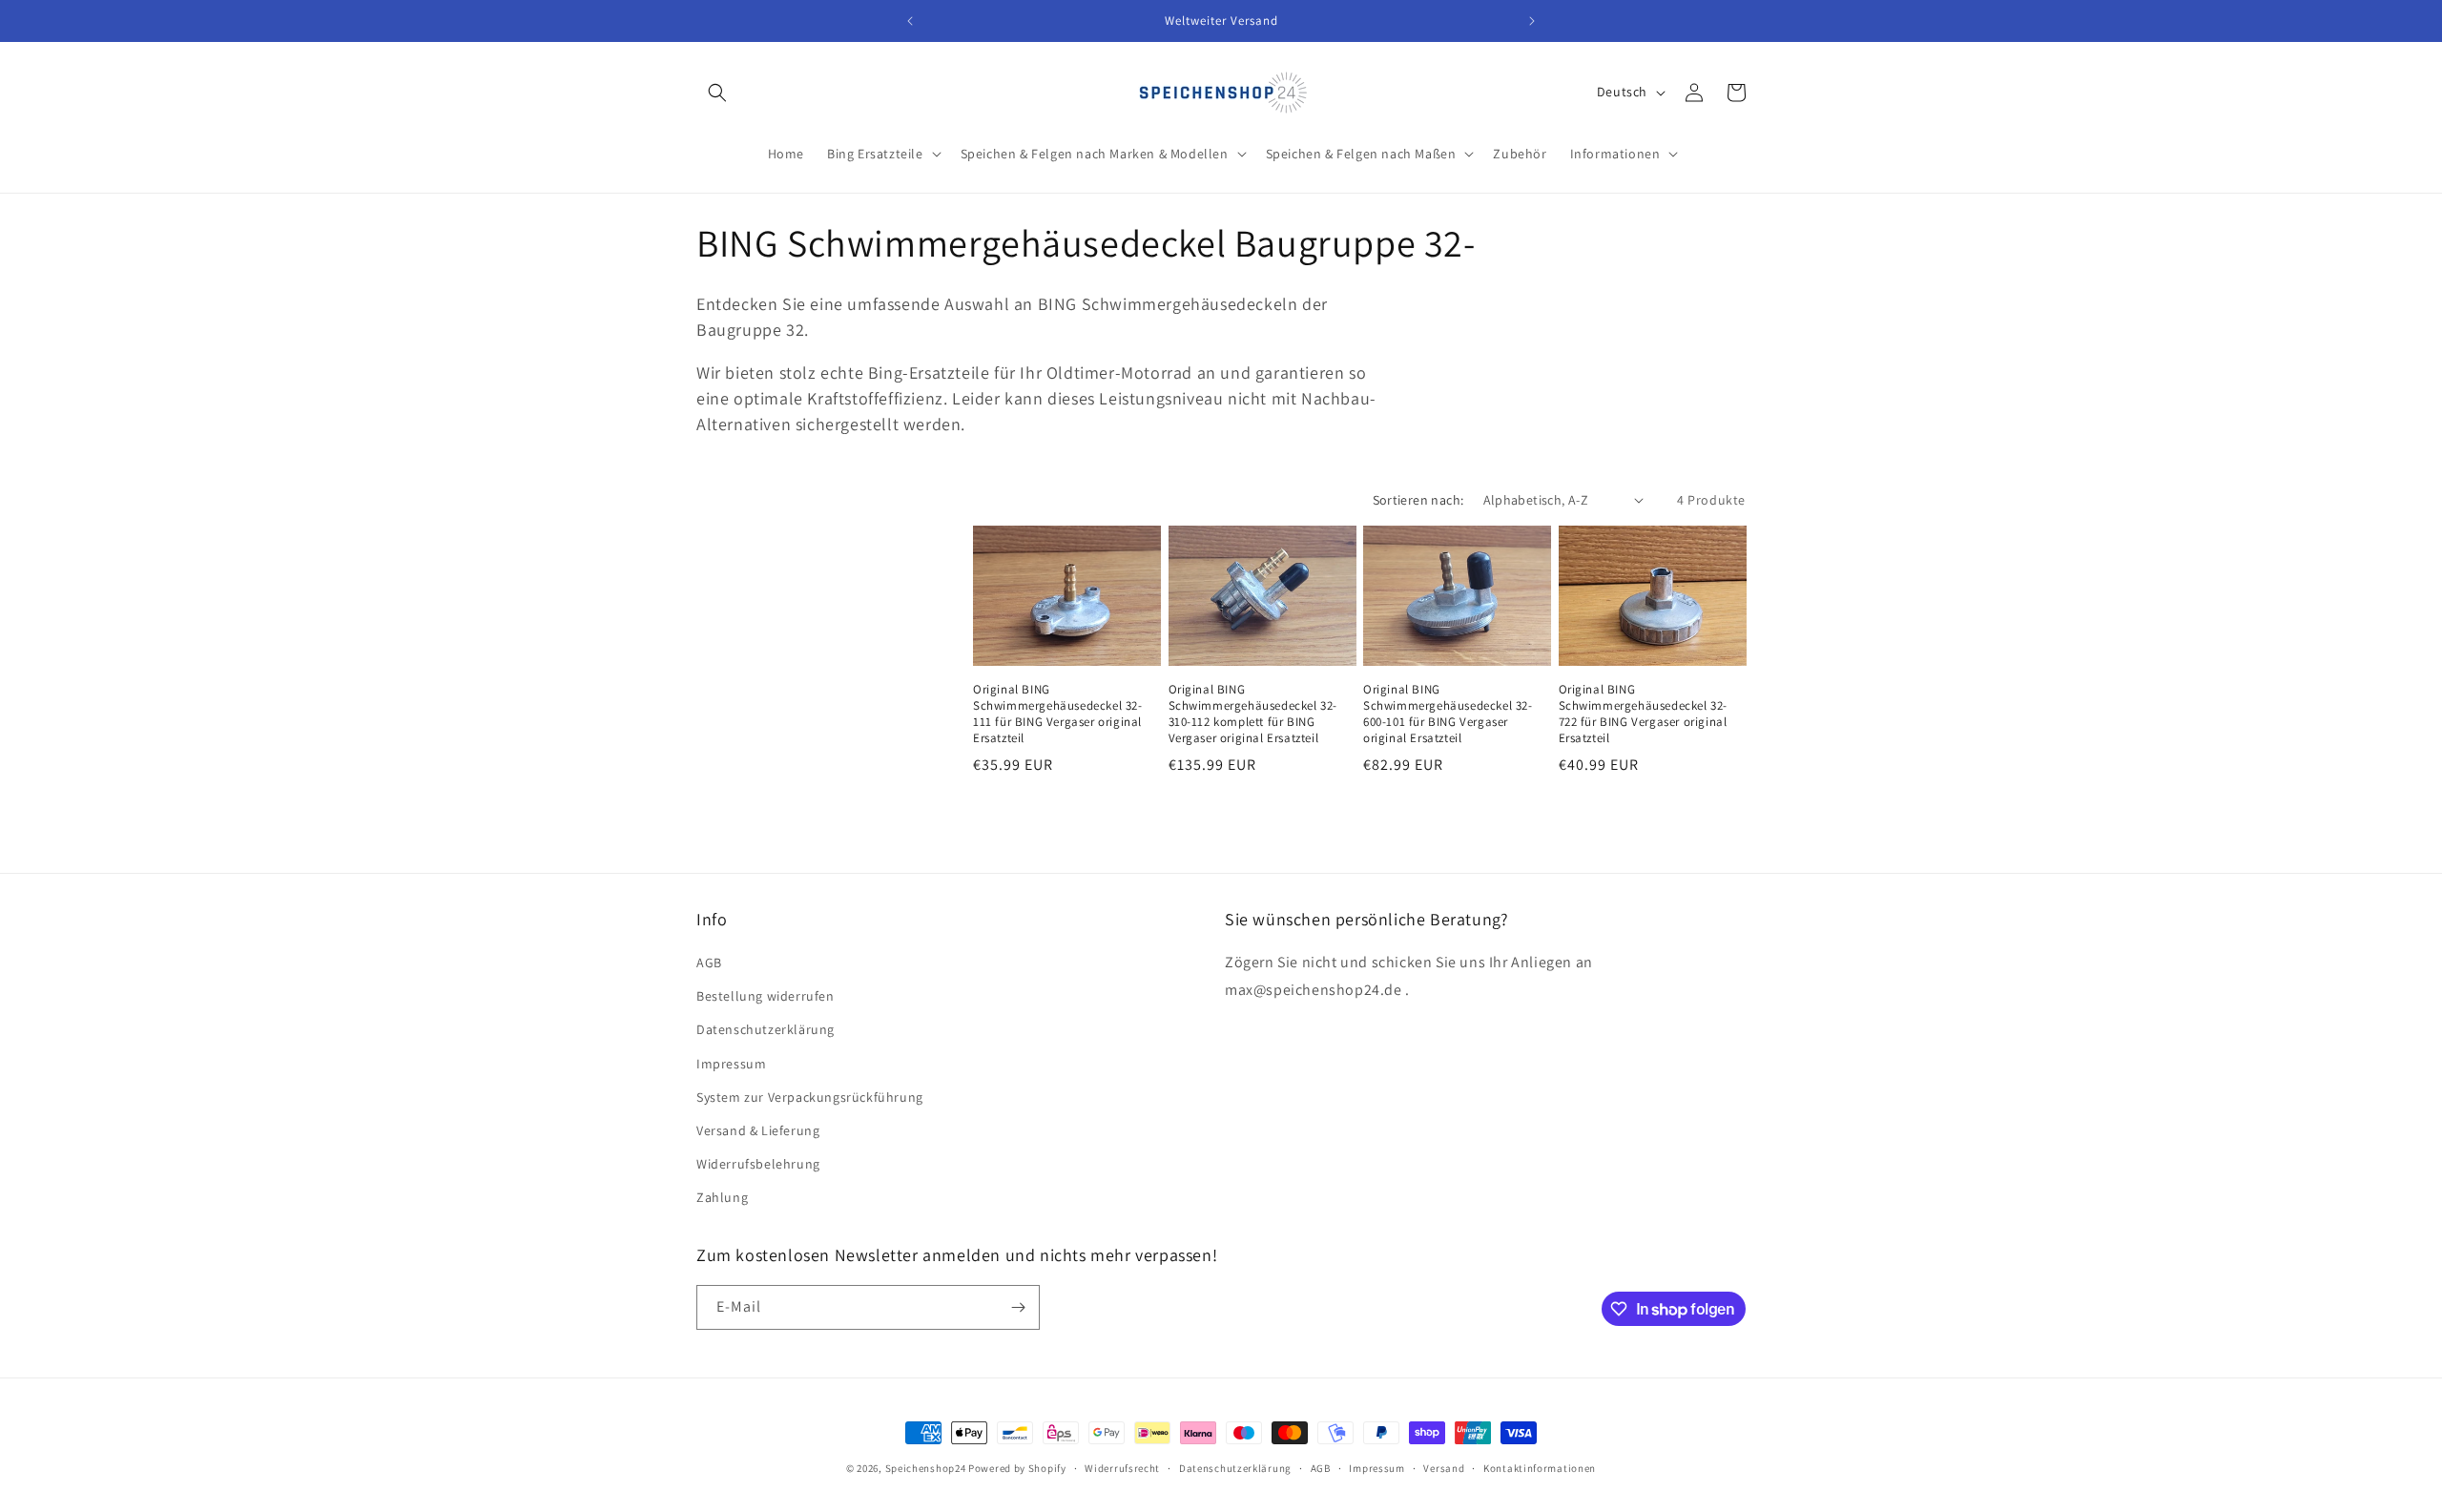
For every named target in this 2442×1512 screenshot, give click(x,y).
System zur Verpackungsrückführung (810, 1097)
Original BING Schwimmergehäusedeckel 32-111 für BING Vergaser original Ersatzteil (1058, 714)
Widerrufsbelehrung (758, 1164)
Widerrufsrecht (1122, 1468)
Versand (1444, 1468)
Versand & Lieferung (758, 1130)
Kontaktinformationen (1540, 1468)
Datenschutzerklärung (766, 1029)
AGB (709, 963)
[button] (717, 93)
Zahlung (722, 1197)
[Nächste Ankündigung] (1532, 21)
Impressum (731, 1064)
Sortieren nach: (1418, 500)
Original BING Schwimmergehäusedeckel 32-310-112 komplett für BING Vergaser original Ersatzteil (1253, 714)
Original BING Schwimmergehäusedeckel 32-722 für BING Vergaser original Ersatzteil (1644, 714)
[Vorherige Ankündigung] (910, 21)
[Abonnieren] (1018, 1307)
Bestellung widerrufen (766, 996)
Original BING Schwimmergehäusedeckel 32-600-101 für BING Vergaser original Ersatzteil (1448, 714)
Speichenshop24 (926, 1468)
